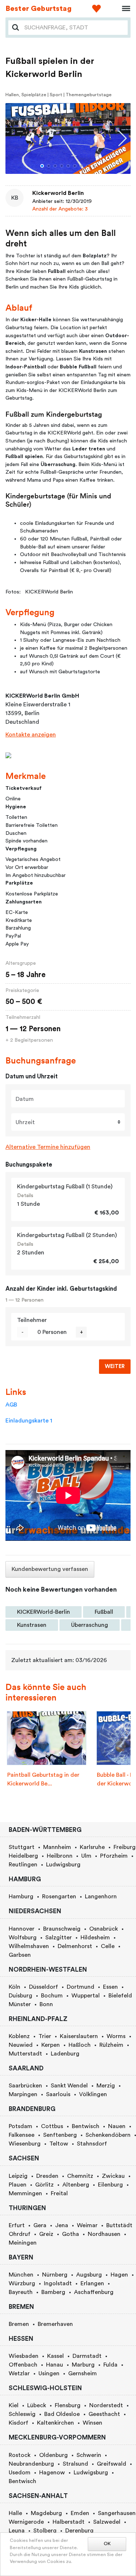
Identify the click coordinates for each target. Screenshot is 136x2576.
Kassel (55, 2356)
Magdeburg (46, 2513)
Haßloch (80, 2045)
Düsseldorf (44, 1987)
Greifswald (112, 2464)
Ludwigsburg (63, 1865)
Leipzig (18, 2176)
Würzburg (22, 2283)
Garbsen (20, 1955)
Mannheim (57, 1847)
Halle (15, 2513)
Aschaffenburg (94, 2292)
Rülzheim (111, 2045)
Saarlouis (58, 2094)
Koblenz (19, 2036)
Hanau (55, 2365)
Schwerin (89, 2455)
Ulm (86, 1856)
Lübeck (37, 2405)
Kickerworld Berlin (58, 193)
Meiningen (23, 2243)
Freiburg (125, 1847)
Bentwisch (86, 2126)
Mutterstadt (25, 2054)
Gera (40, 2225)
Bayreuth (21, 2292)
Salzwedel (107, 2522)
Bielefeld (120, 1996)
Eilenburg (110, 2185)
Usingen (49, 2373)
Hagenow (52, 2473)
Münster (20, 2004)
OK (107, 2544)
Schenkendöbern (108, 2135)
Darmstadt (87, 2356)
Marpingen (23, 2094)
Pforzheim (114, 1856)
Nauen (117, 2126)
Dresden (47, 2176)
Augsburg (89, 2275)
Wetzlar (19, 2373)
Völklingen (93, 2094)
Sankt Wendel (69, 2086)
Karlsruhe (92, 1847)
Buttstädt (119, 2225)
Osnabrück (104, 1929)
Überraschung (90, 1625)
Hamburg (21, 1897)
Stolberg (45, 2531)
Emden (80, 2513)
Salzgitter (59, 1938)
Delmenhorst (75, 1946)
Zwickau (113, 2176)
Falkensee (22, 2135)
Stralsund (75, 2464)
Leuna (17, 2531)
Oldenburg (53, 2455)
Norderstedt (106, 2405)
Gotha (71, 2234)
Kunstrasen (32, 1625)
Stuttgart (22, 1847)
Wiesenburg (25, 2144)
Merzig (106, 2086)
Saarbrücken (25, 2086)
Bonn (46, 2004)
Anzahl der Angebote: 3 (60, 209)
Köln (15, 1987)
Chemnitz (80, 2176)
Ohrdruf (20, 2234)
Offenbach (23, 2365)
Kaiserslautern (79, 2036)
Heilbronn (60, 1856)
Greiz (46, 2234)
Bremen (19, 2324)
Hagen (119, 2275)
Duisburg (20, 1996)
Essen (110, 1987)
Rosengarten (59, 1897)
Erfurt (17, 2225)
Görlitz (44, 2185)
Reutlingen (23, 1865)
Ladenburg (65, 2054)
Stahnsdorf (92, 2144)
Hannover (22, 1929)
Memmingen (25, 2193)
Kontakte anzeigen (31, 735)
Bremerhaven (55, 2324)
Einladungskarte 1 (29, 1421)
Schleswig (22, 2414)
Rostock (20, 2455)
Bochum (52, 1996)
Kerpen (51, 2045)
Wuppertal (86, 1996)
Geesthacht (104, 2414)
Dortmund (81, 1987)
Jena (62, 2225)
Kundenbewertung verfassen (50, 1569)
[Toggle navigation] (124, 9)
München (21, 2275)
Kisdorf (18, 2423)
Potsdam (20, 2126)
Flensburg (68, 2405)
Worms (116, 2036)
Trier (45, 2036)
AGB (11, 1405)
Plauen (18, 2185)
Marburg (83, 2365)
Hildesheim (95, 1938)
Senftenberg (60, 2135)
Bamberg (53, 2292)
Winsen (92, 2423)
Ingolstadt (58, 2283)
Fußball (104, 1612)
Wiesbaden (24, 2356)
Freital (59, 2193)
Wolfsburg (23, 1938)
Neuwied (21, 2045)
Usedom (20, 2473)
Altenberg (76, 2185)
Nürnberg (55, 2275)
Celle (108, 1946)
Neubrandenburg (31, 2464)
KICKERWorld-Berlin (44, 1612)
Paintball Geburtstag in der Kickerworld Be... (43, 1779)
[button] (42, 166)
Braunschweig (62, 1929)
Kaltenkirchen (55, 2423)
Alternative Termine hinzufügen (48, 1147)
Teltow (59, 2144)
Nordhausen (104, 2234)
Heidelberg (23, 1856)
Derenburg (79, 2531)
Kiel (14, 2405)
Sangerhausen (117, 2513)
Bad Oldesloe (62, 2414)
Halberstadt (69, 2522)
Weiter (115, 1366)
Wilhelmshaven (29, 1946)
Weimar (87, 2225)
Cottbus (52, 2126)
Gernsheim (83, 2373)
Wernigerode (26, 2522)
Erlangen (92, 2283)
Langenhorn (101, 1897)
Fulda (110, 2365)
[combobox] (74, 28)
